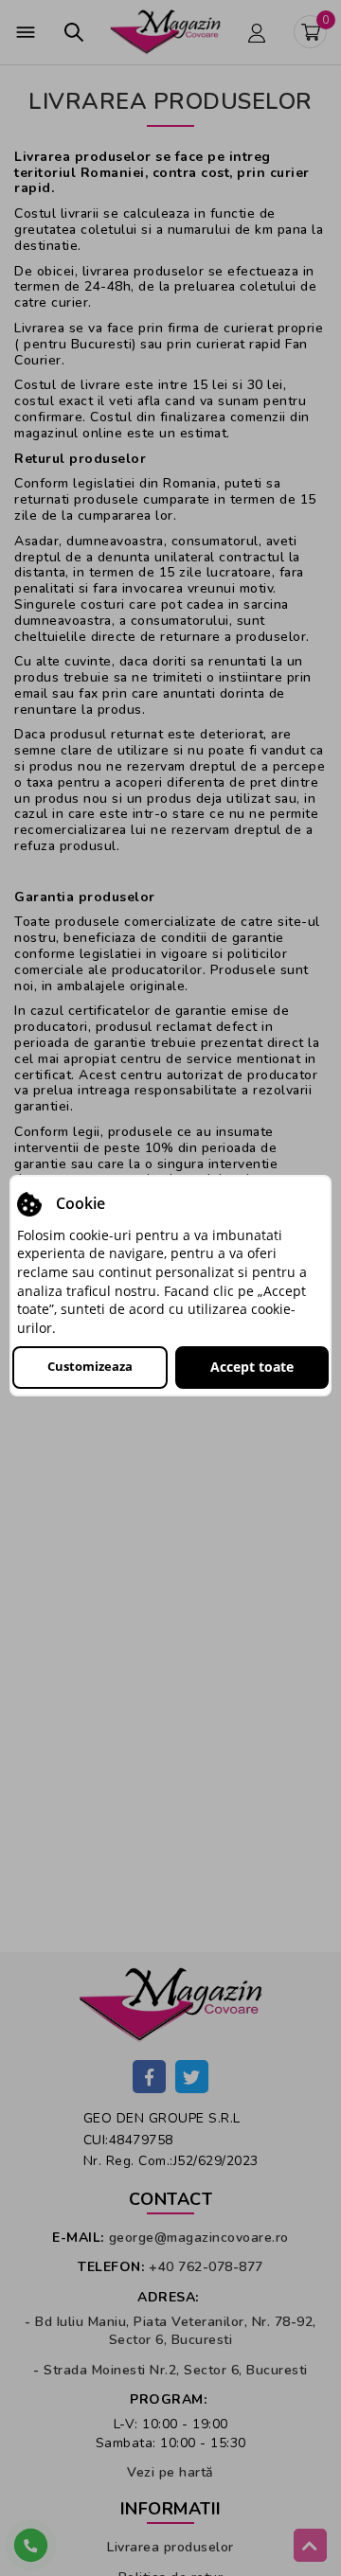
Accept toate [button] (252, 1367)
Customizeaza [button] (90, 1366)
